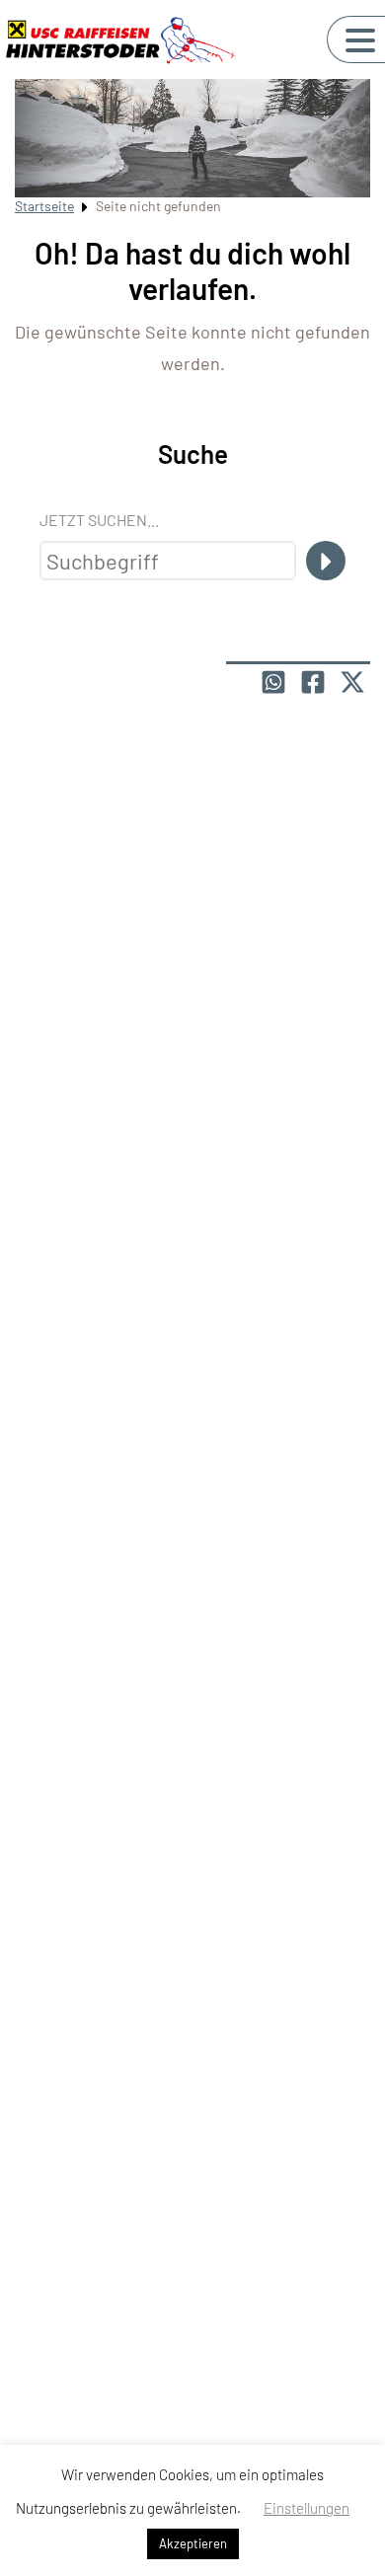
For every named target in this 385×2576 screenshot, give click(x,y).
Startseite (44, 206)
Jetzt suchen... (99, 520)
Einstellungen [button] (307, 2508)
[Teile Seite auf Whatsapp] (273, 682)
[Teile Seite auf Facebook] (313, 682)
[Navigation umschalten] (360, 40)
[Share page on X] (352, 682)
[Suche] (326, 561)
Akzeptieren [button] (193, 2543)
